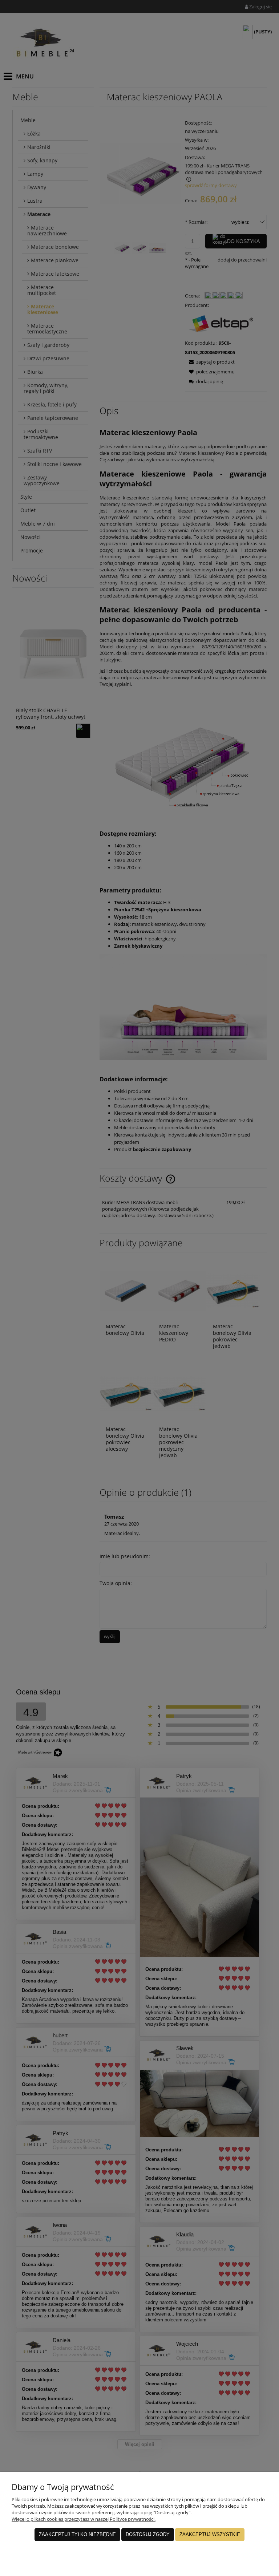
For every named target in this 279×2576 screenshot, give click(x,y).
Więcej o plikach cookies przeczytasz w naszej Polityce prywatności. (84, 2519)
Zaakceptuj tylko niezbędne (77, 2534)
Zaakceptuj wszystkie (210, 2534)
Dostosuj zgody (148, 2534)
